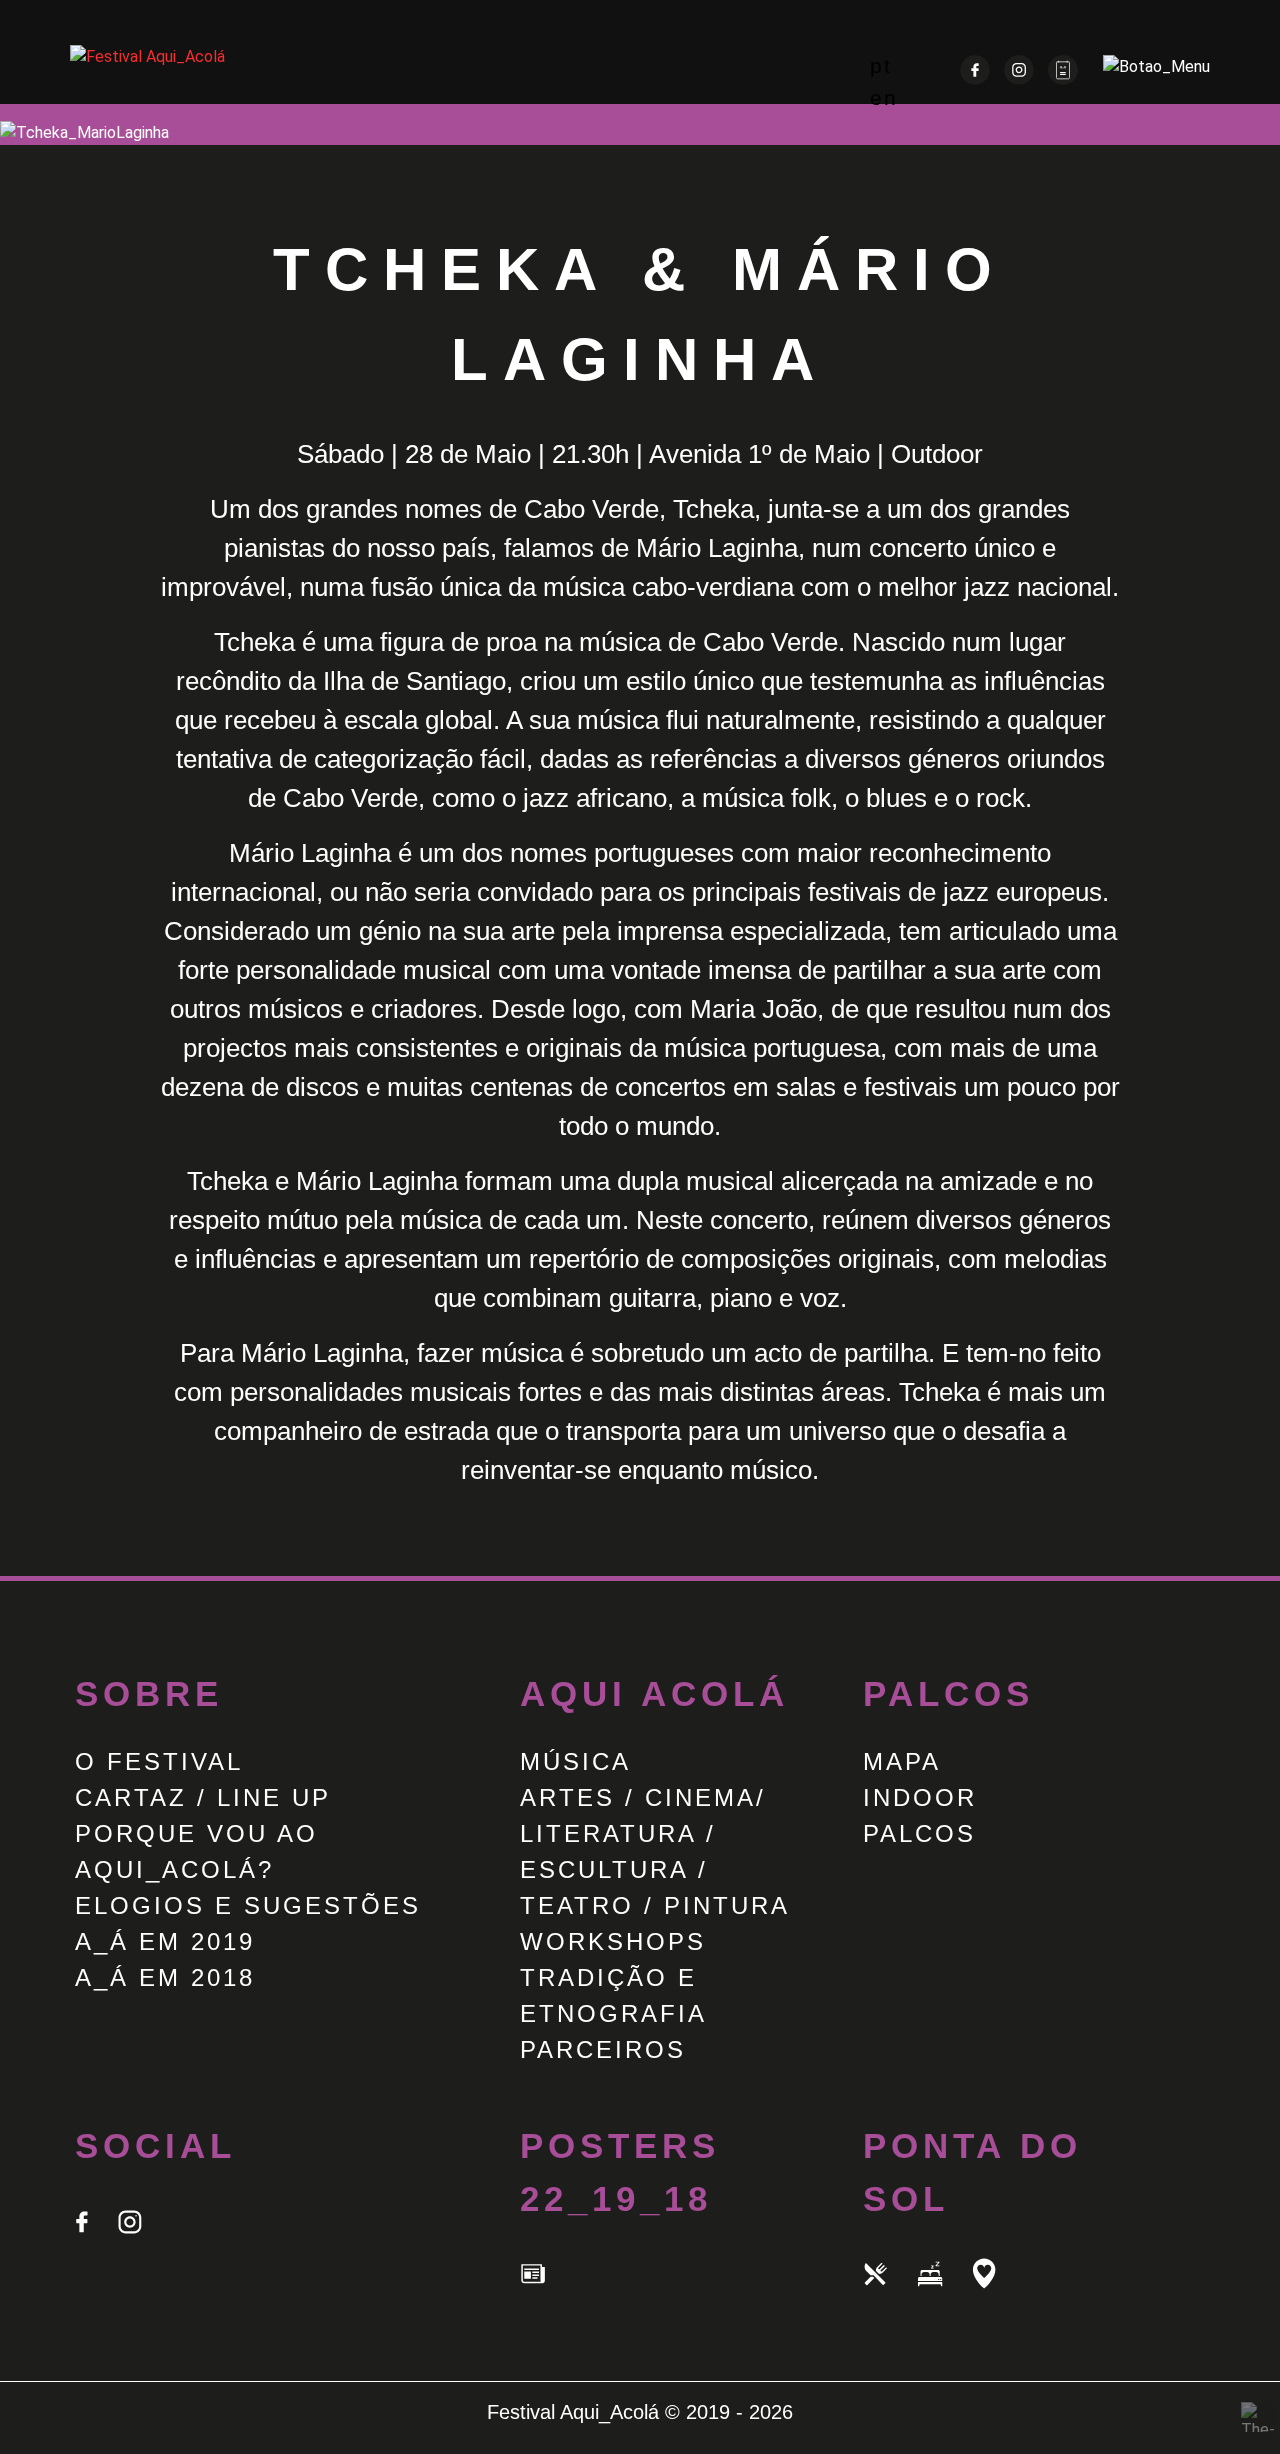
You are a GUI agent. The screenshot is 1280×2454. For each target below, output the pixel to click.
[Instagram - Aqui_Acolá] (1021, 79)
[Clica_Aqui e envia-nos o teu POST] (142, 2241)
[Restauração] (890, 2293)
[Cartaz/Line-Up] (1063, 79)
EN (884, 97)
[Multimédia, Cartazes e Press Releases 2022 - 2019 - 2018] (545, 2293)
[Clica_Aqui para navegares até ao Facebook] (96, 2241)
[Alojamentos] (944, 2293)
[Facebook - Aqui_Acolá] (977, 79)
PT (881, 65)
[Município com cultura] (996, 2293)
